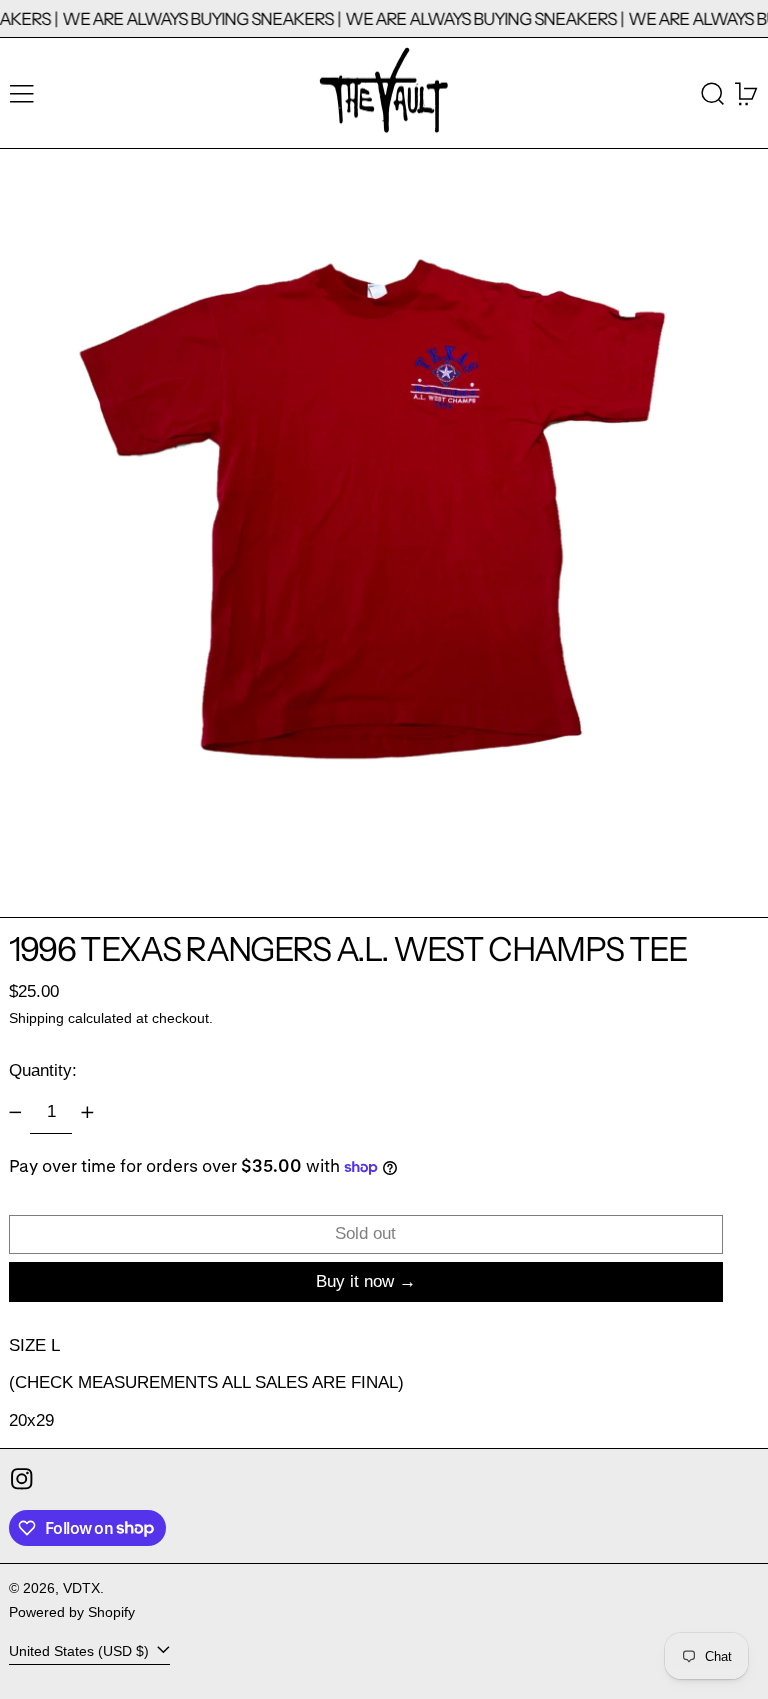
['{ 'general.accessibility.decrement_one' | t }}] (15, 1112)
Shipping (36, 1018)
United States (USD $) (81, 1651)
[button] (713, 93)
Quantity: (43, 1070)
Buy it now (355, 1281)
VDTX (81, 1588)
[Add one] (87, 1112)
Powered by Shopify (72, 1612)
